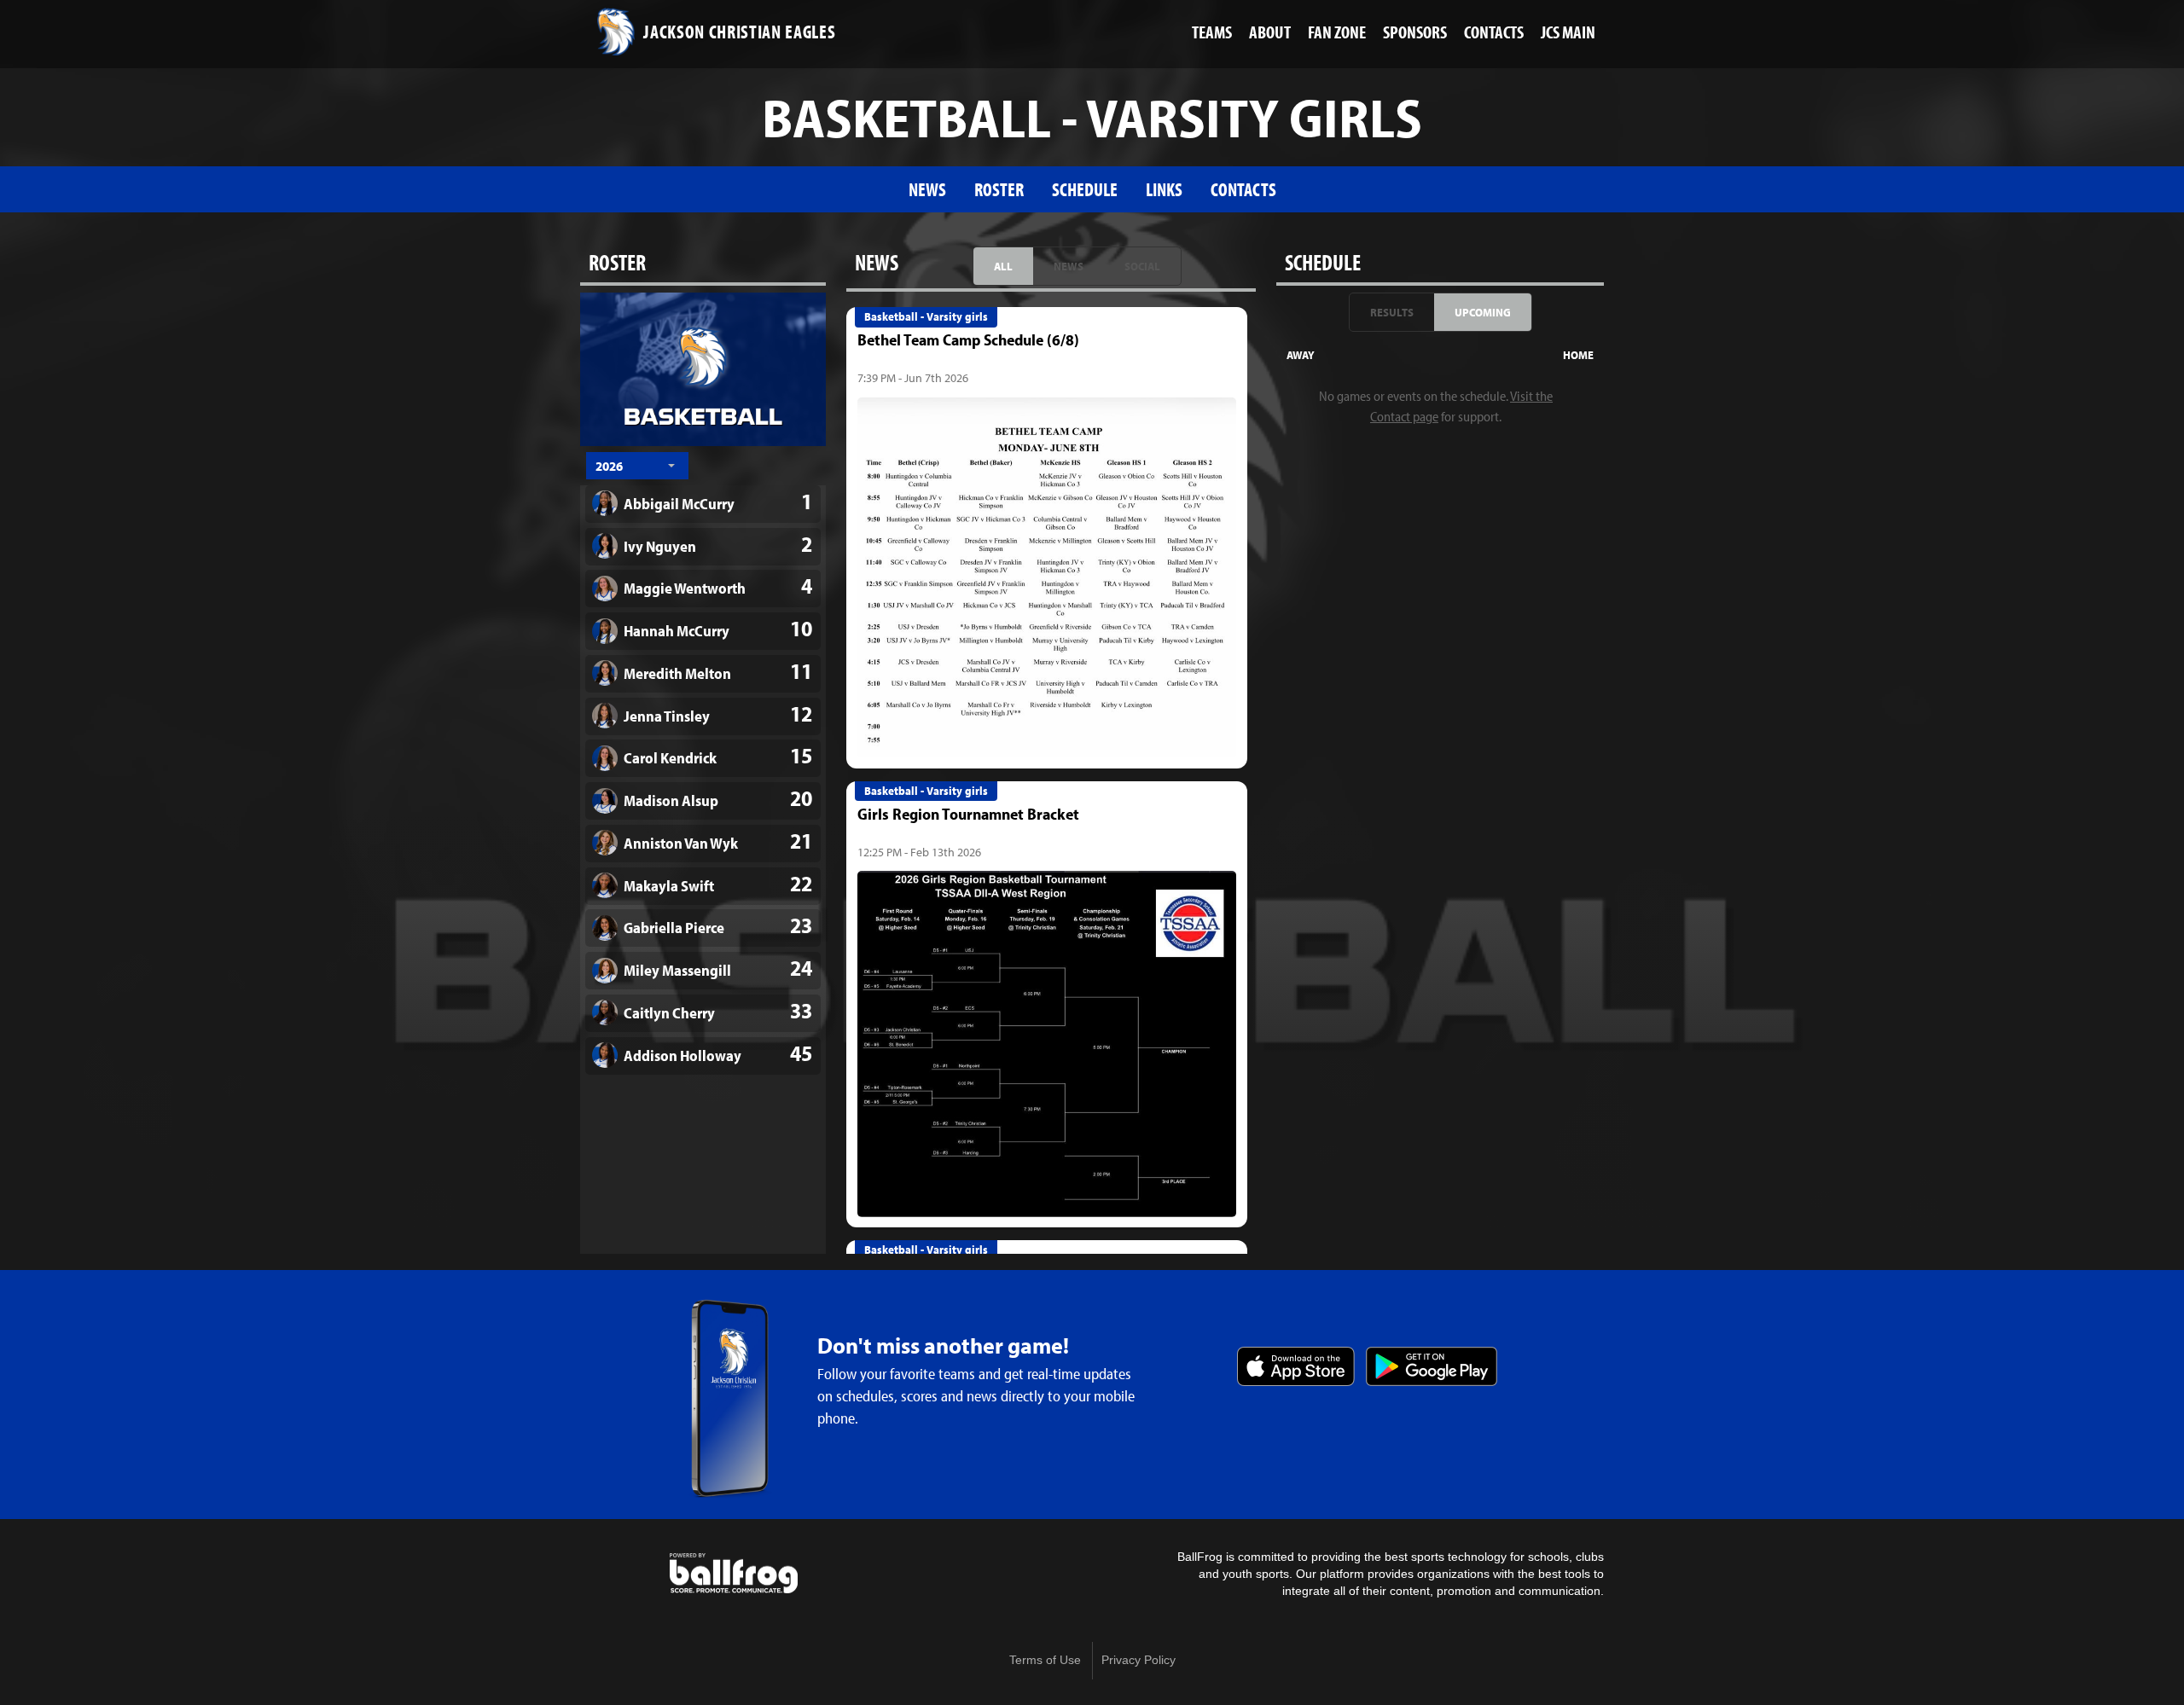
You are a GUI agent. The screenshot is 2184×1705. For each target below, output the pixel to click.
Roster (999, 189)
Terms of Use (1045, 1660)
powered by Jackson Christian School (734, 1574)
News (927, 189)
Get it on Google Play (1432, 1366)
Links (1164, 189)
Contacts (1243, 189)
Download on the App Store (1296, 1366)
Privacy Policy (1138, 1660)
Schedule (1085, 189)
